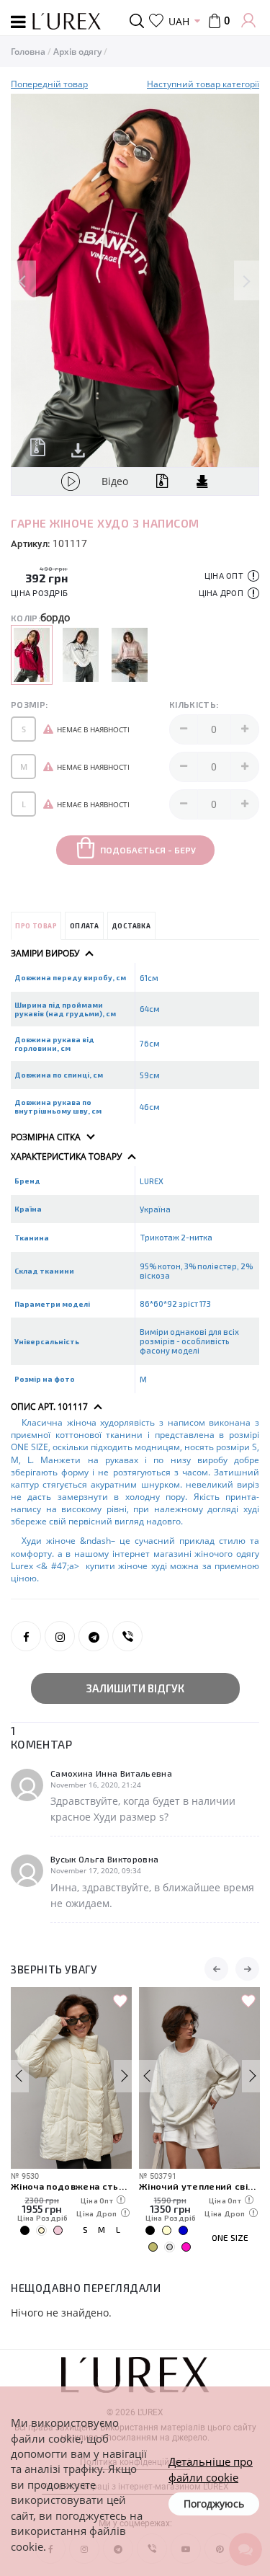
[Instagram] (60, 1636)
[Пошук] (139, 21)
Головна (28, 52)
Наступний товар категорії (203, 84)
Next (247, 281)
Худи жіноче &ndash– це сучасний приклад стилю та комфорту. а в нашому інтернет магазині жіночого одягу (135, 1547)
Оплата (84, 926)
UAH (179, 21)
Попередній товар (49, 84)
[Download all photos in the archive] (38, 447)
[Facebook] (26, 1636)
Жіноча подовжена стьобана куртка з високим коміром (71, 2186)
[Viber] (127, 1636)
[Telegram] (94, 1636)
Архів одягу (77, 52)
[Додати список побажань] (120, 2002)
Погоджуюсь (214, 2504)
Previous (23, 281)
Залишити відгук (135, 1688)
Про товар (36, 926)
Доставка (131, 926)
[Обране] (156, 21)
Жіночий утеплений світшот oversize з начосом (199, 2186)
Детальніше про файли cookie (211, 2469)
